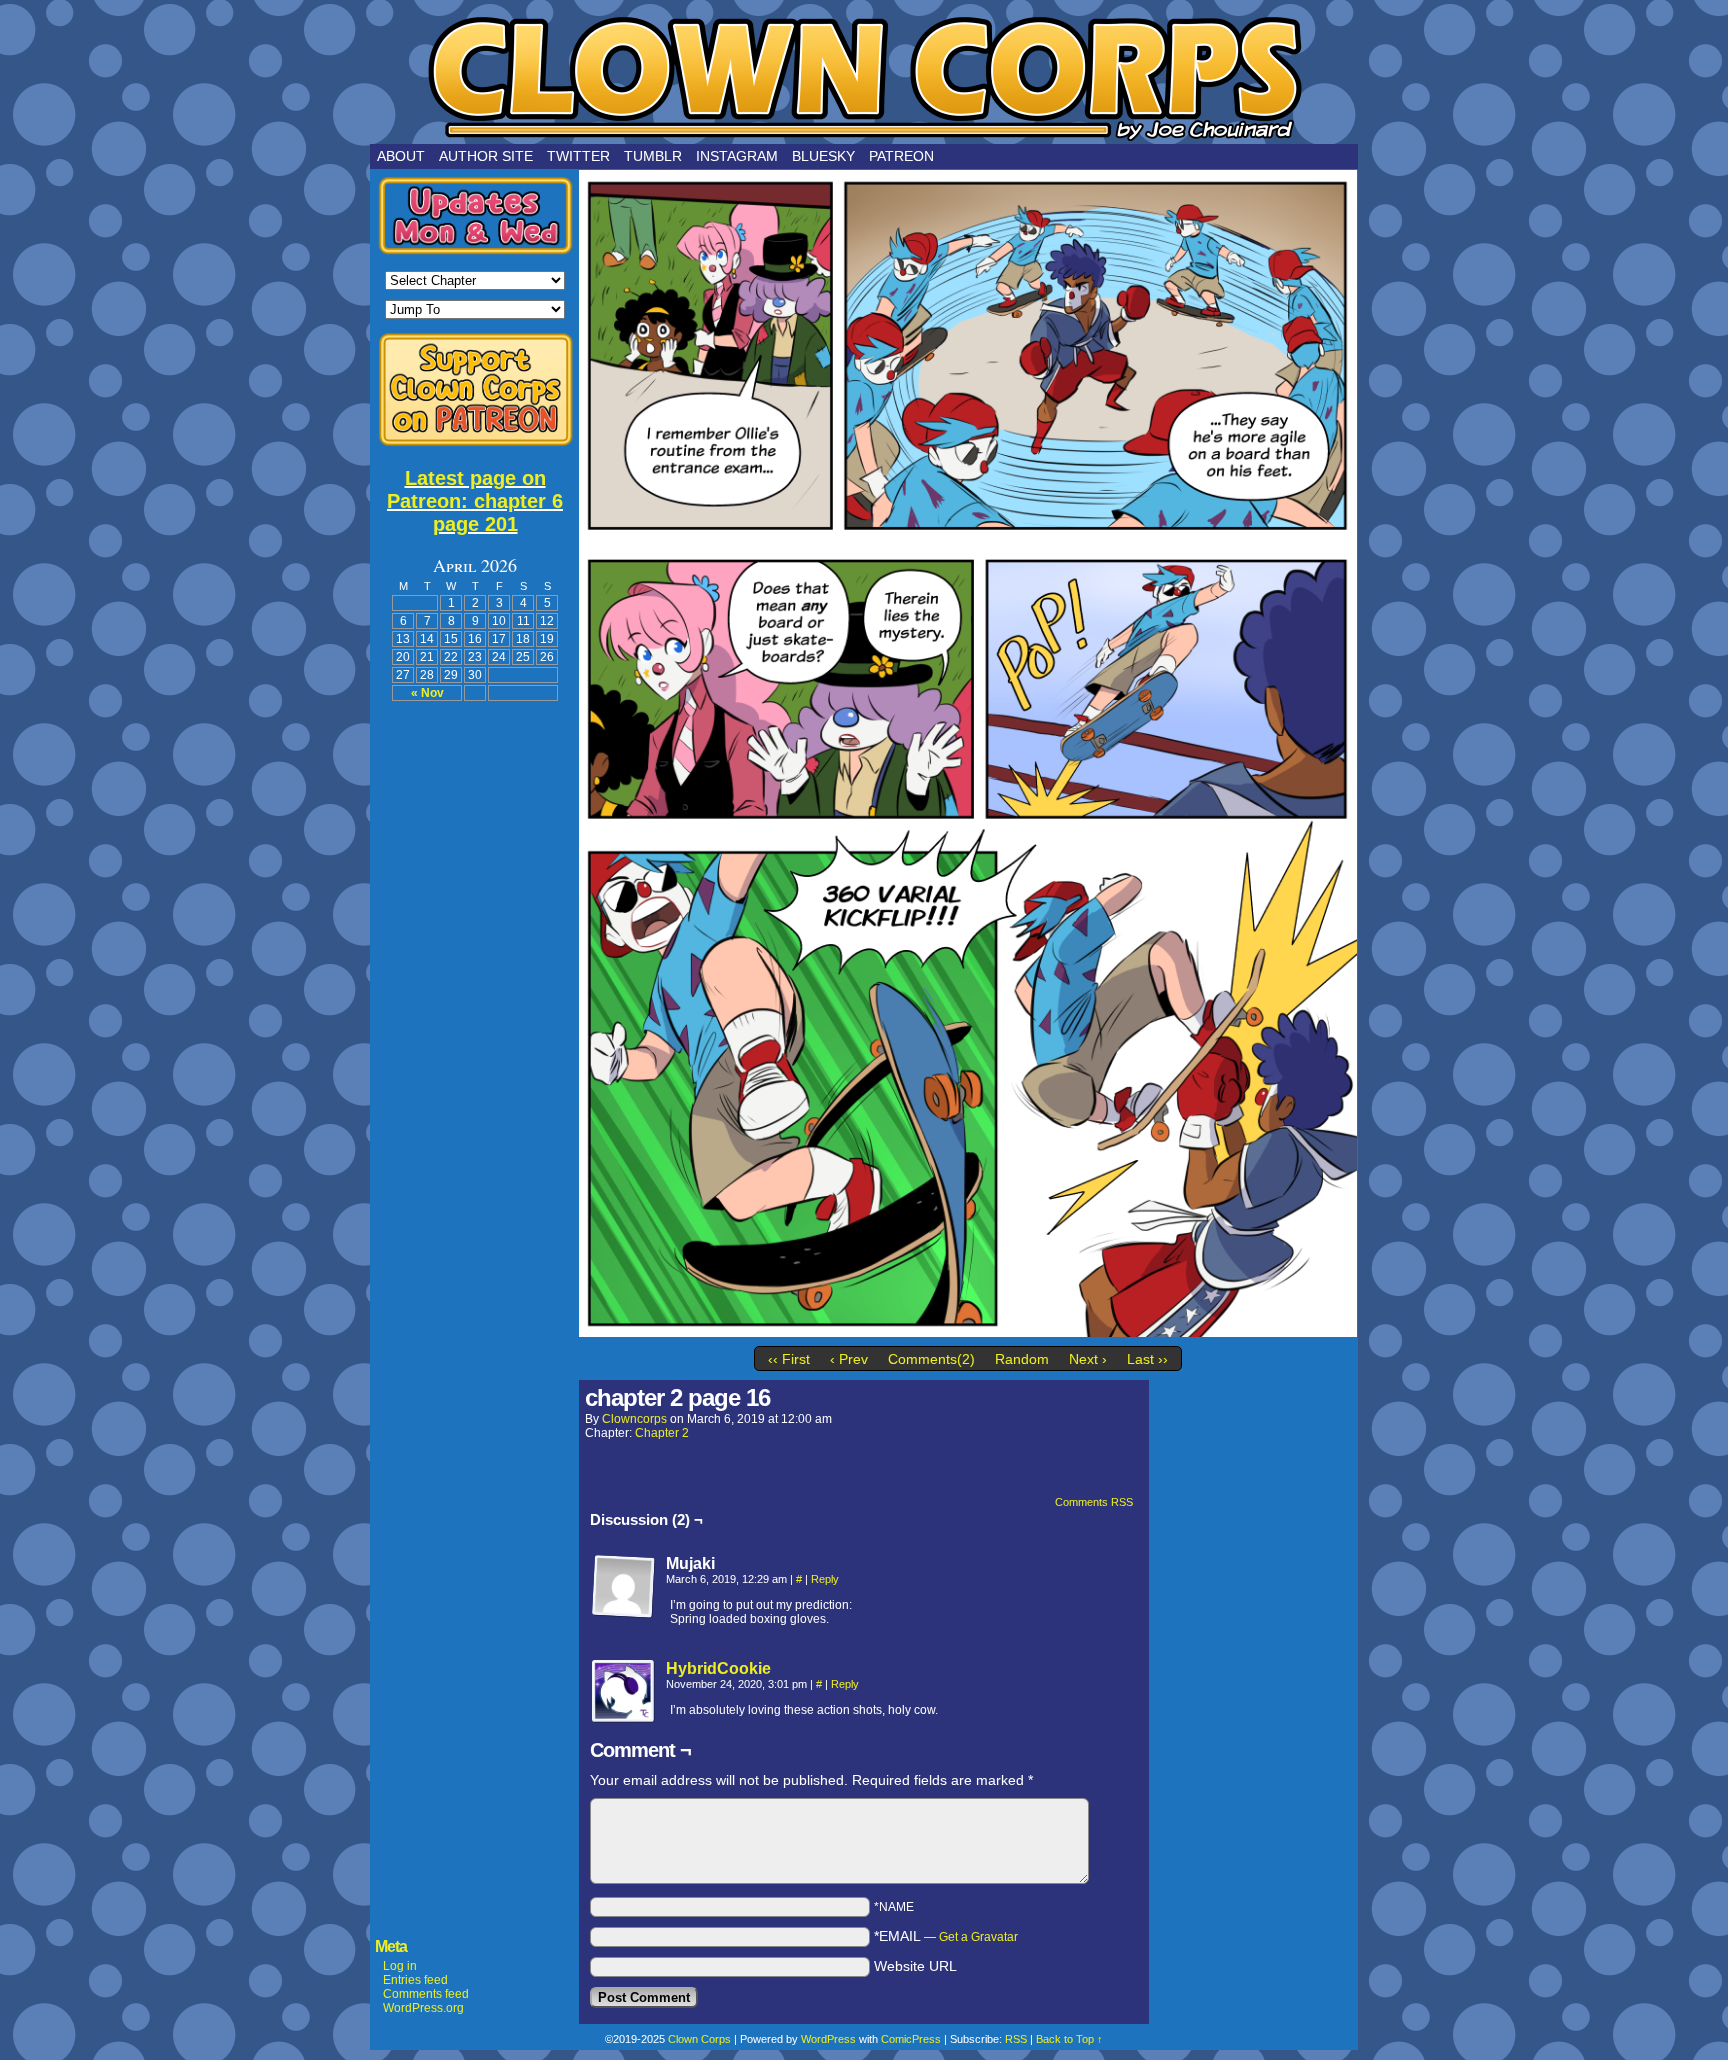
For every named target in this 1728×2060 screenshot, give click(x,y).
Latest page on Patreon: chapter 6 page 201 (475, 501)
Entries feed (415, 1980)
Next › (1088, 1359)
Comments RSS (1094, 1502)
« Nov (427, 693)
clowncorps (634, 1419)
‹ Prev (849, 1359)
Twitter (578, 156)
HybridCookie (718, 1668)
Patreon (901, 156)
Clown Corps (864, 77)
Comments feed (426, 1994)
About (401, 156)
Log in (400, 1966)
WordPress (828, 2039)
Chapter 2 (662, 1433)
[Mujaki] (624, 1587)
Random (1022, 1359)
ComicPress (911, 2039)
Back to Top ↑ (1069, 2039)
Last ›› (1147, 1359)
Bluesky (823, 156)
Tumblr (653, 156)
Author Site (486, 156)
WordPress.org (423, 2008)
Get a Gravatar (978, 1937)
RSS (1016, 2039)
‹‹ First (789, 1359)
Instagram (737, 156)
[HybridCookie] (624, 1719)
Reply (825, 1579)
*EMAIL (946, 1936)
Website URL (915, 1966)
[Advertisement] (475, 1015)
